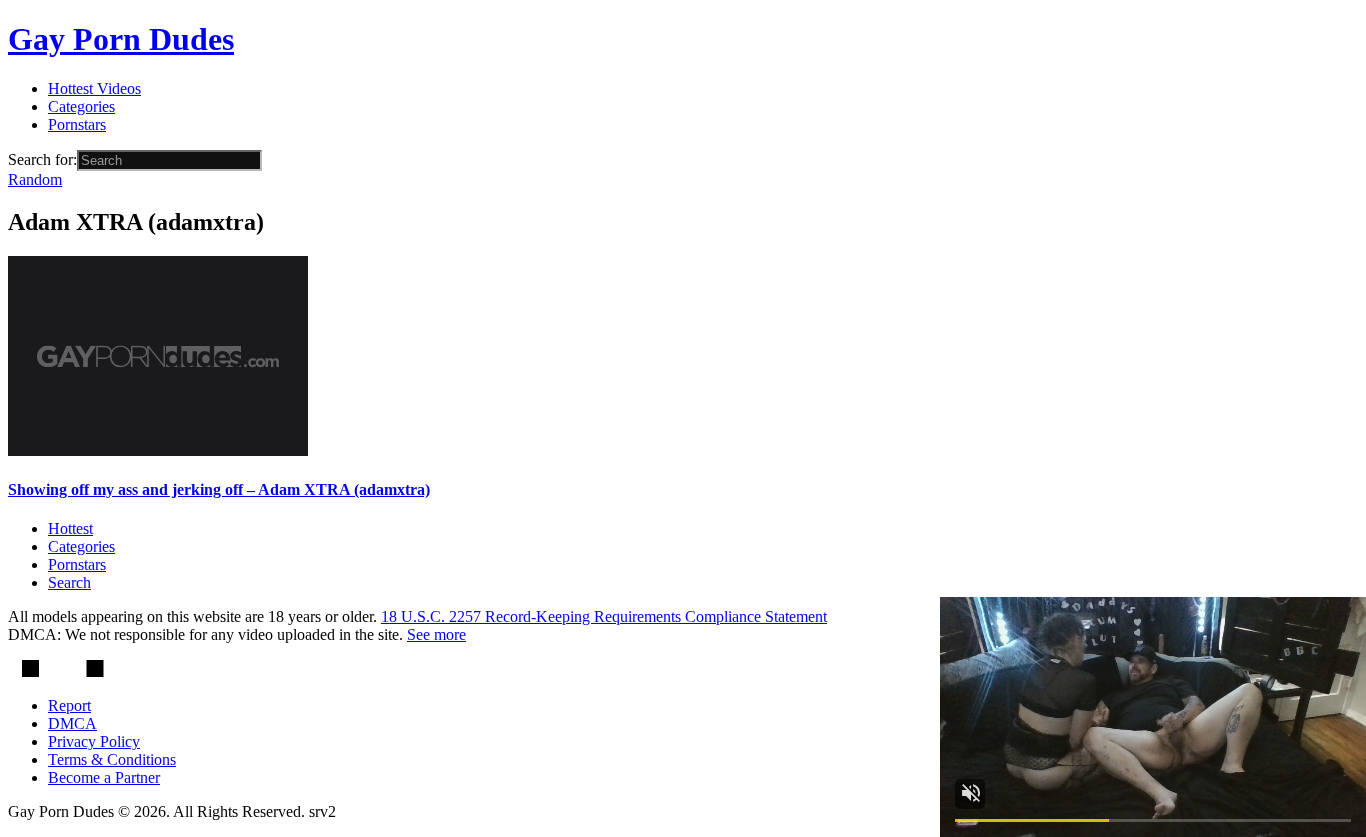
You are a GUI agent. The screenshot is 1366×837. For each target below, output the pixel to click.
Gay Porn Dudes (121, 39)
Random (35, 179)
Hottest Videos (94, 88)
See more (436, 634)
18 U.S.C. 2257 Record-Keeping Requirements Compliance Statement (604, 616)
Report (69, 705)
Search (69, 582)
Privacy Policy (94, 741)
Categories (81, 106)
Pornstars (77, 124)
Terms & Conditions (112, 759)
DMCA (72, 723)
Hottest (70, 528)
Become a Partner (104, 777)
